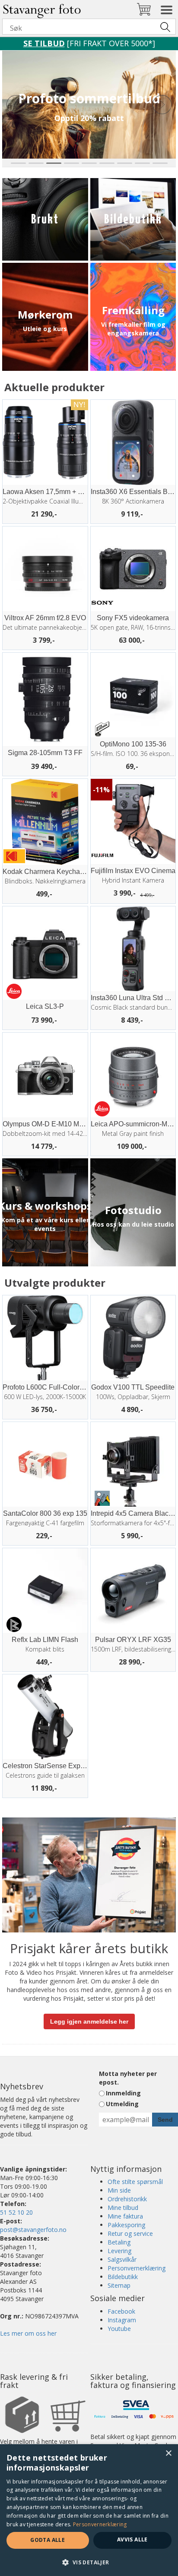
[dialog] (89, 2510)
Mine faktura (125, 2216)
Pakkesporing (126, 2225)
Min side (119, 2190)
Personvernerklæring (137, 2268)
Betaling (119, 2242)
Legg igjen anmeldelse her (89, 2021)
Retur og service (130, 2233)
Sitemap (119, 2285)
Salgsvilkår (122, 2259)
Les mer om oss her (28, 2333)
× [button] (168, 2453)
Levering (119, 2251)
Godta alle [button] (48, 2540)
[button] (89, 2562)
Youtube (119, 2329)
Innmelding (123, 2093)
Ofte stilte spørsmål (135, 2182)
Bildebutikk (123, 2277)
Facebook (121, 2311)
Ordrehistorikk (127, 2199)
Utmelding (122, 2104)
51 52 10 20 (16, 2212)
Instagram (122, 2320)
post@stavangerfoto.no (33, 2230)
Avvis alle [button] (132, 2539)
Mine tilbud (123, 2208)
